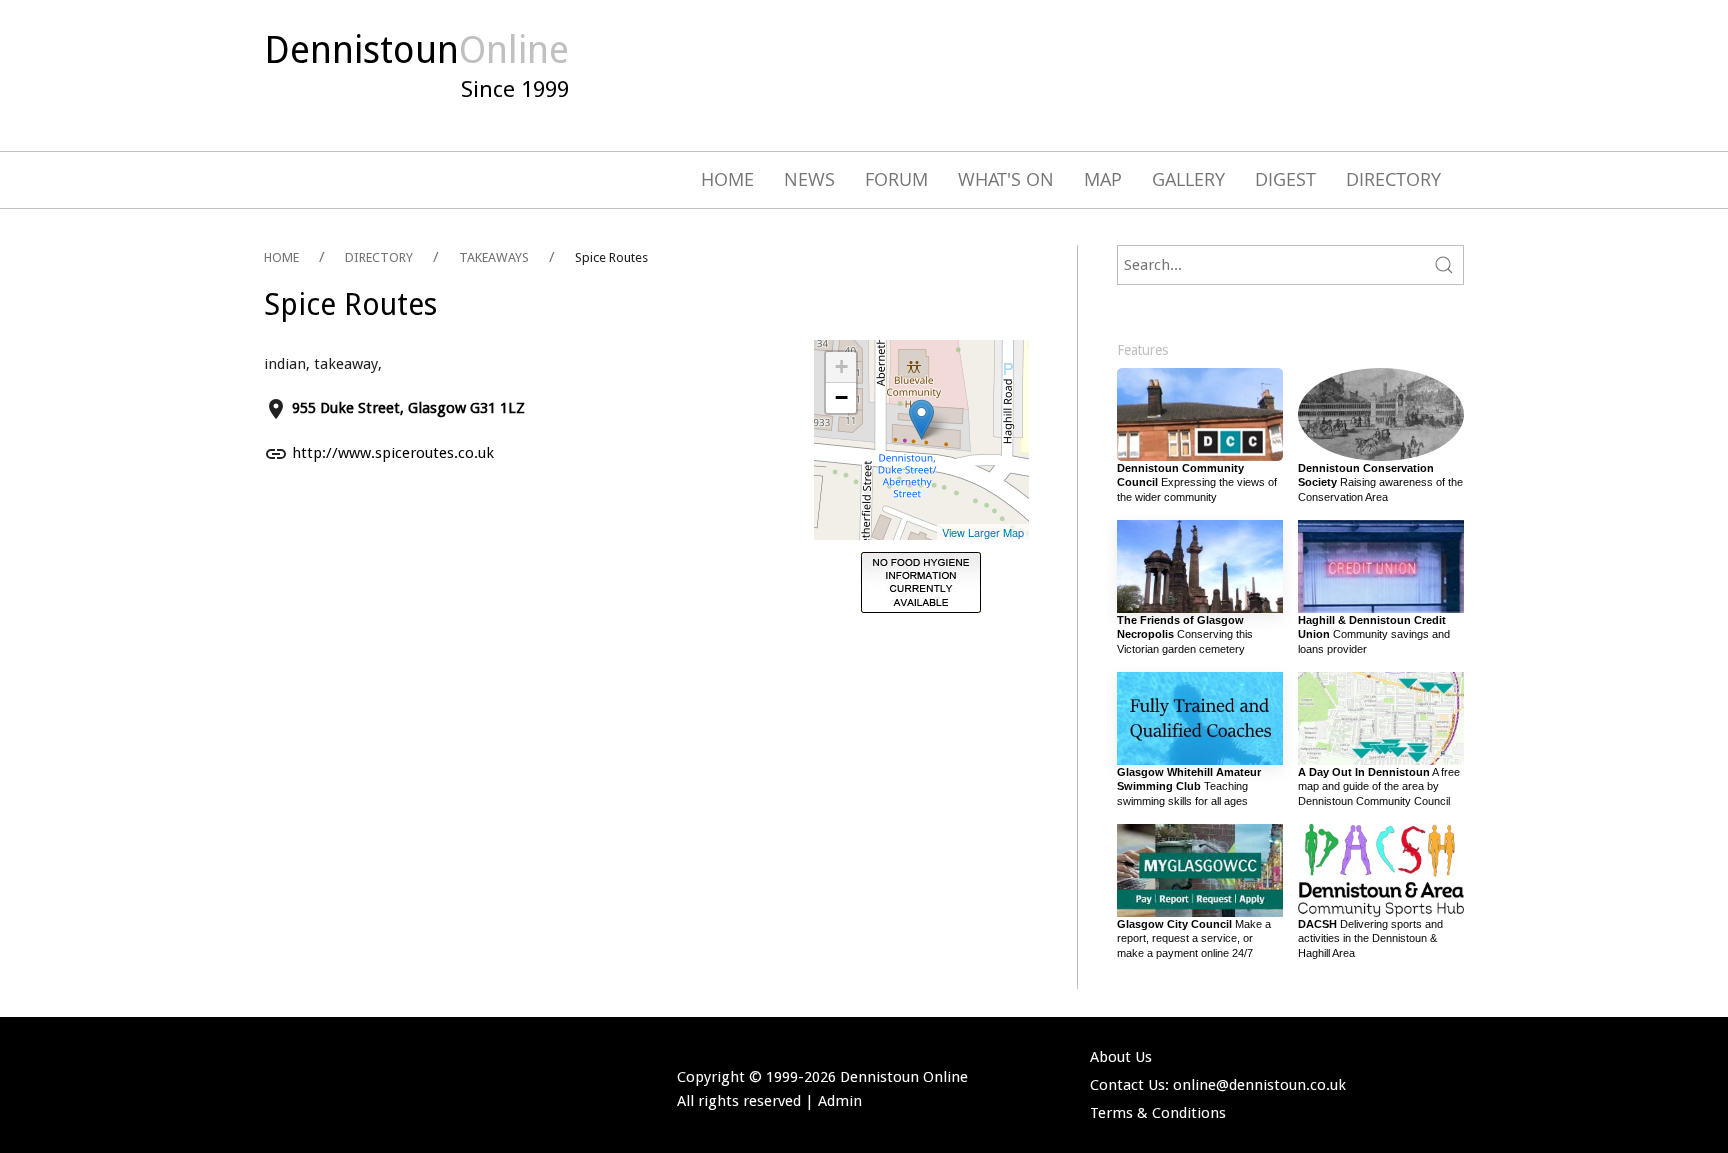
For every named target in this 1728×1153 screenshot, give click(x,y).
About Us (1121, 1057)
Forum (896, 179)
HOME (281, 257)
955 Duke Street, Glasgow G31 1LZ (408, 408)
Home (727, 179)
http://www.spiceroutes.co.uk (393, 453)
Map (1103, 179)
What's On (1006, 179)
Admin (840, 1101)
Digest (1285, 179)
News (809, 179)
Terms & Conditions (1158, 1113)
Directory (1393, 179)
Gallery (1188, 179)
